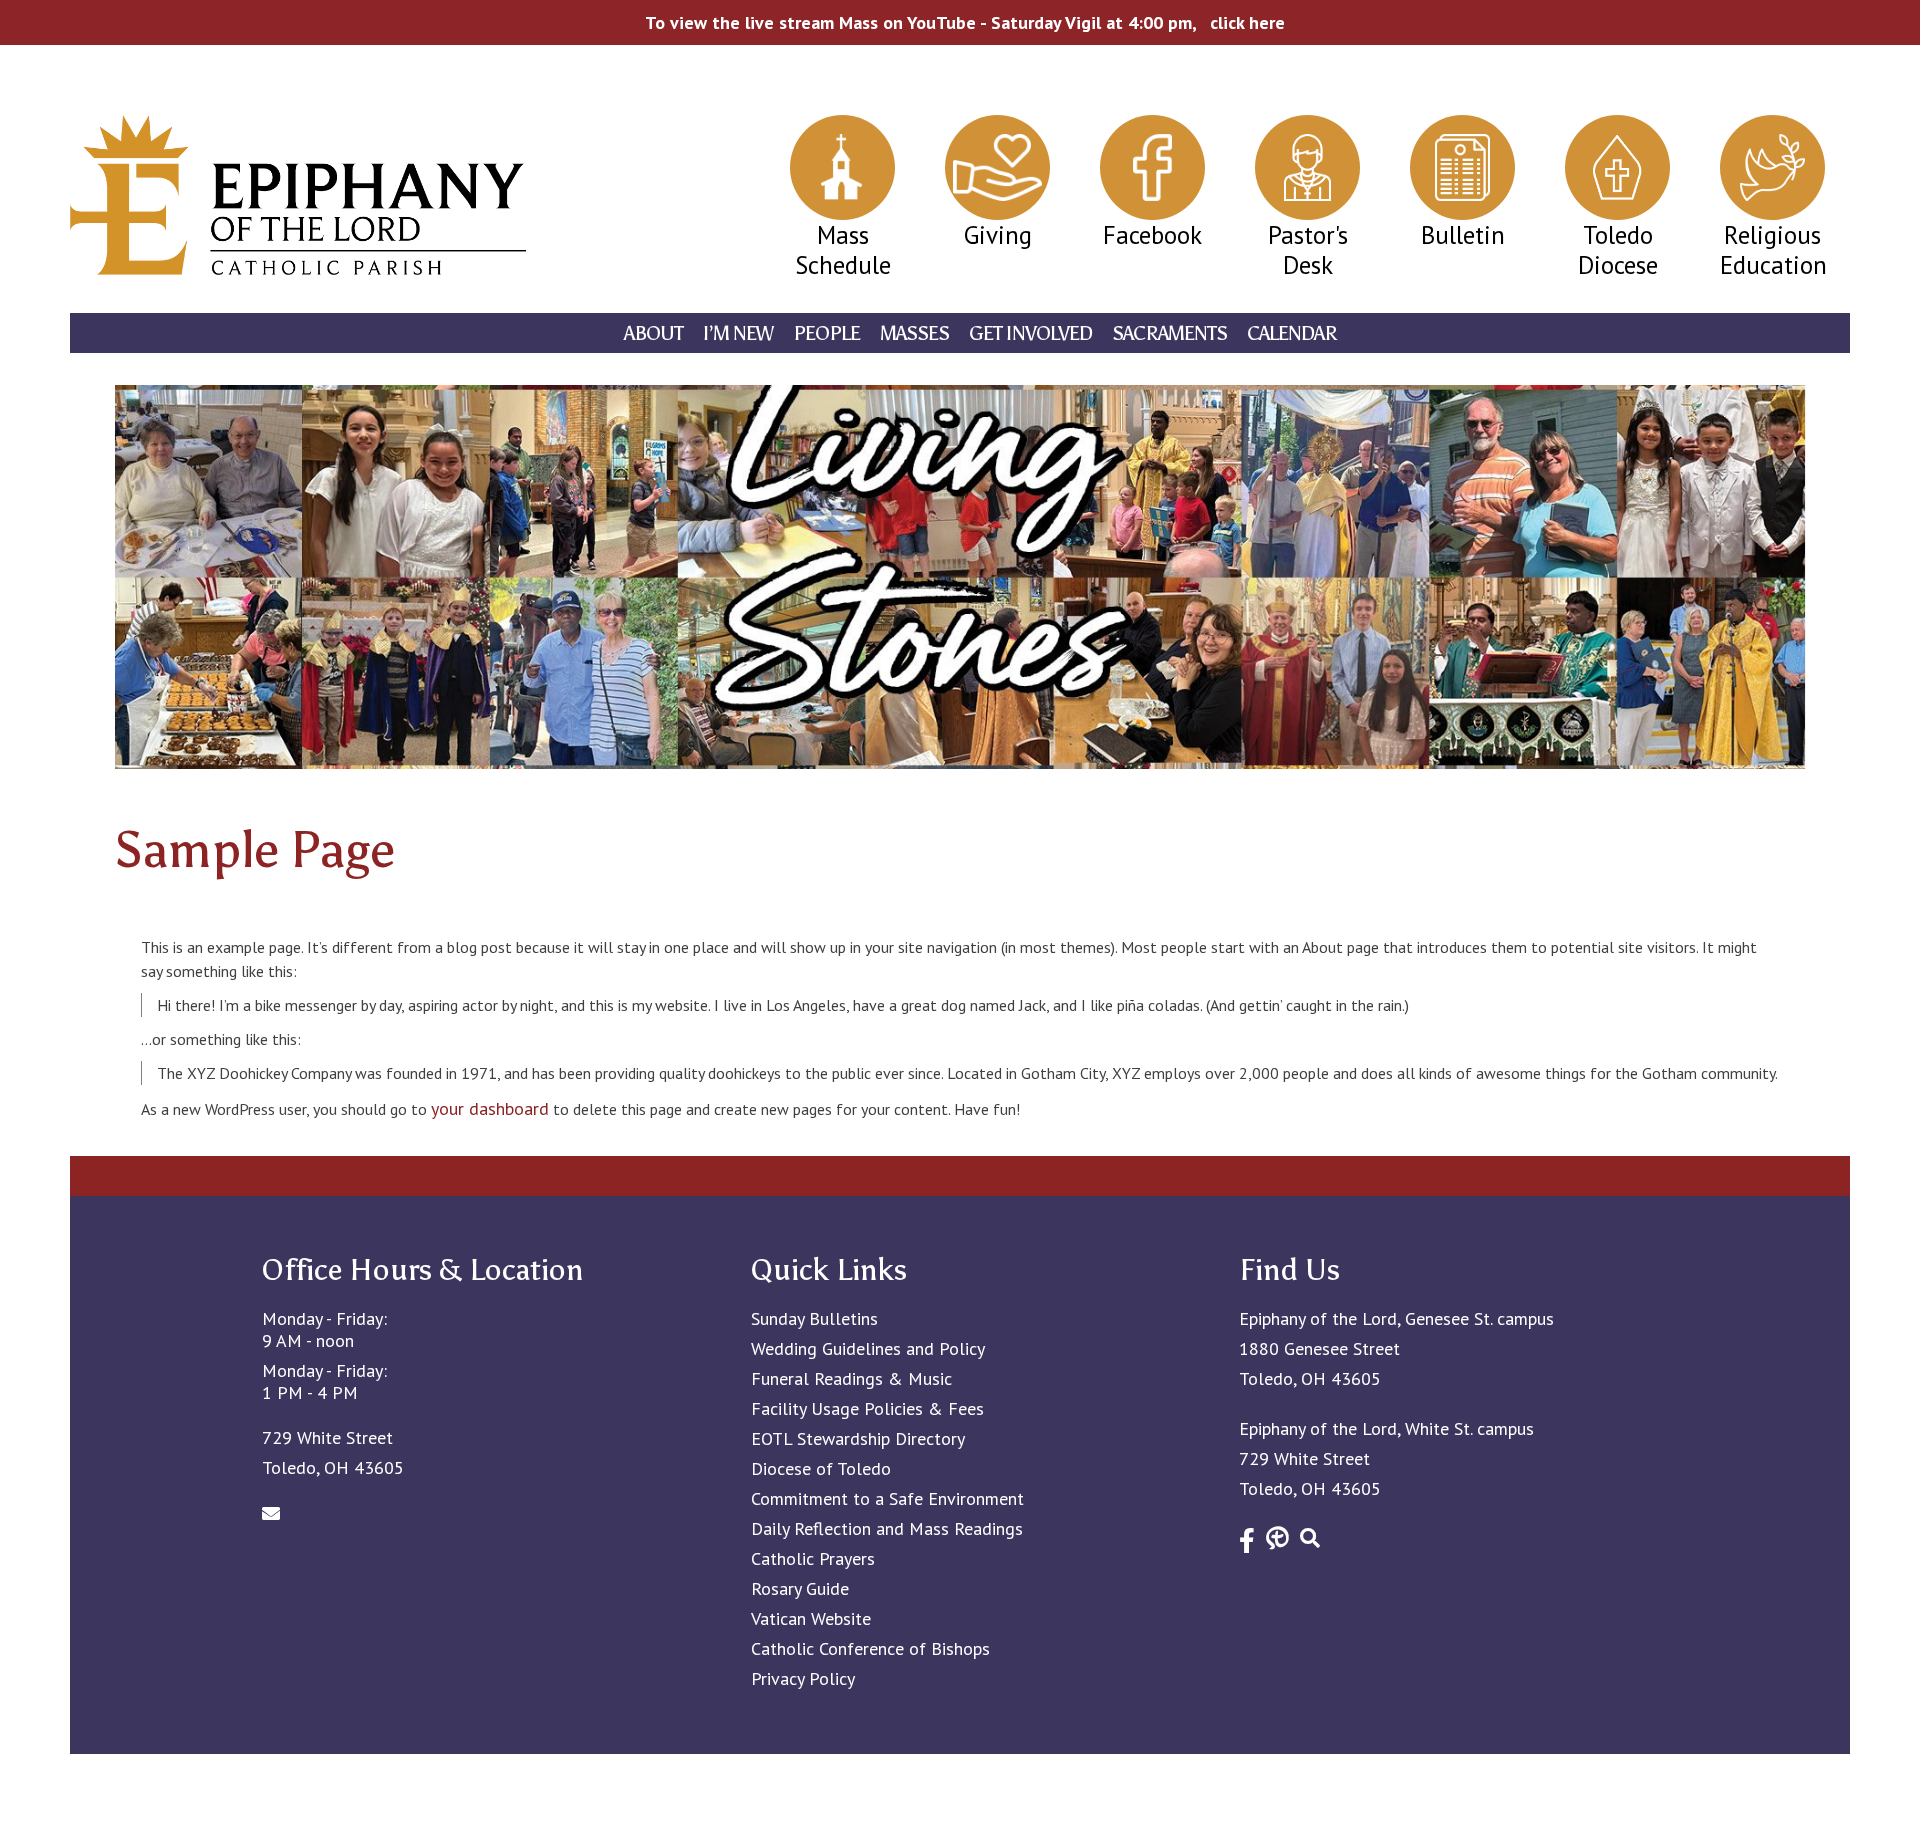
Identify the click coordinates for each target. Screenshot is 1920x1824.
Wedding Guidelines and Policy (868, 1349)
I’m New (738, 333)
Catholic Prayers (813, 1559)
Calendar (1292, 333)
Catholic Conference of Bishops (870, 1649)
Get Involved (1030, 333)
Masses (914, 333)
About (653, 333)
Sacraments (1169, 333)
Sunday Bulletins (814, 1319)
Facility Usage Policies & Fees (867, 1409)
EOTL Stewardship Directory (858, 1439)
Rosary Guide (800, 1589)
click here (1247, 22)
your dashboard (490, 1108)
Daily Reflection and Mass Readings (887, 1529)
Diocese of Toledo (821, 1469)
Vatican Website (811, 1619)
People (826, 333)
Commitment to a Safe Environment (887, 1499)
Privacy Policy (803, 1679)
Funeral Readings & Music (851, 1379)
